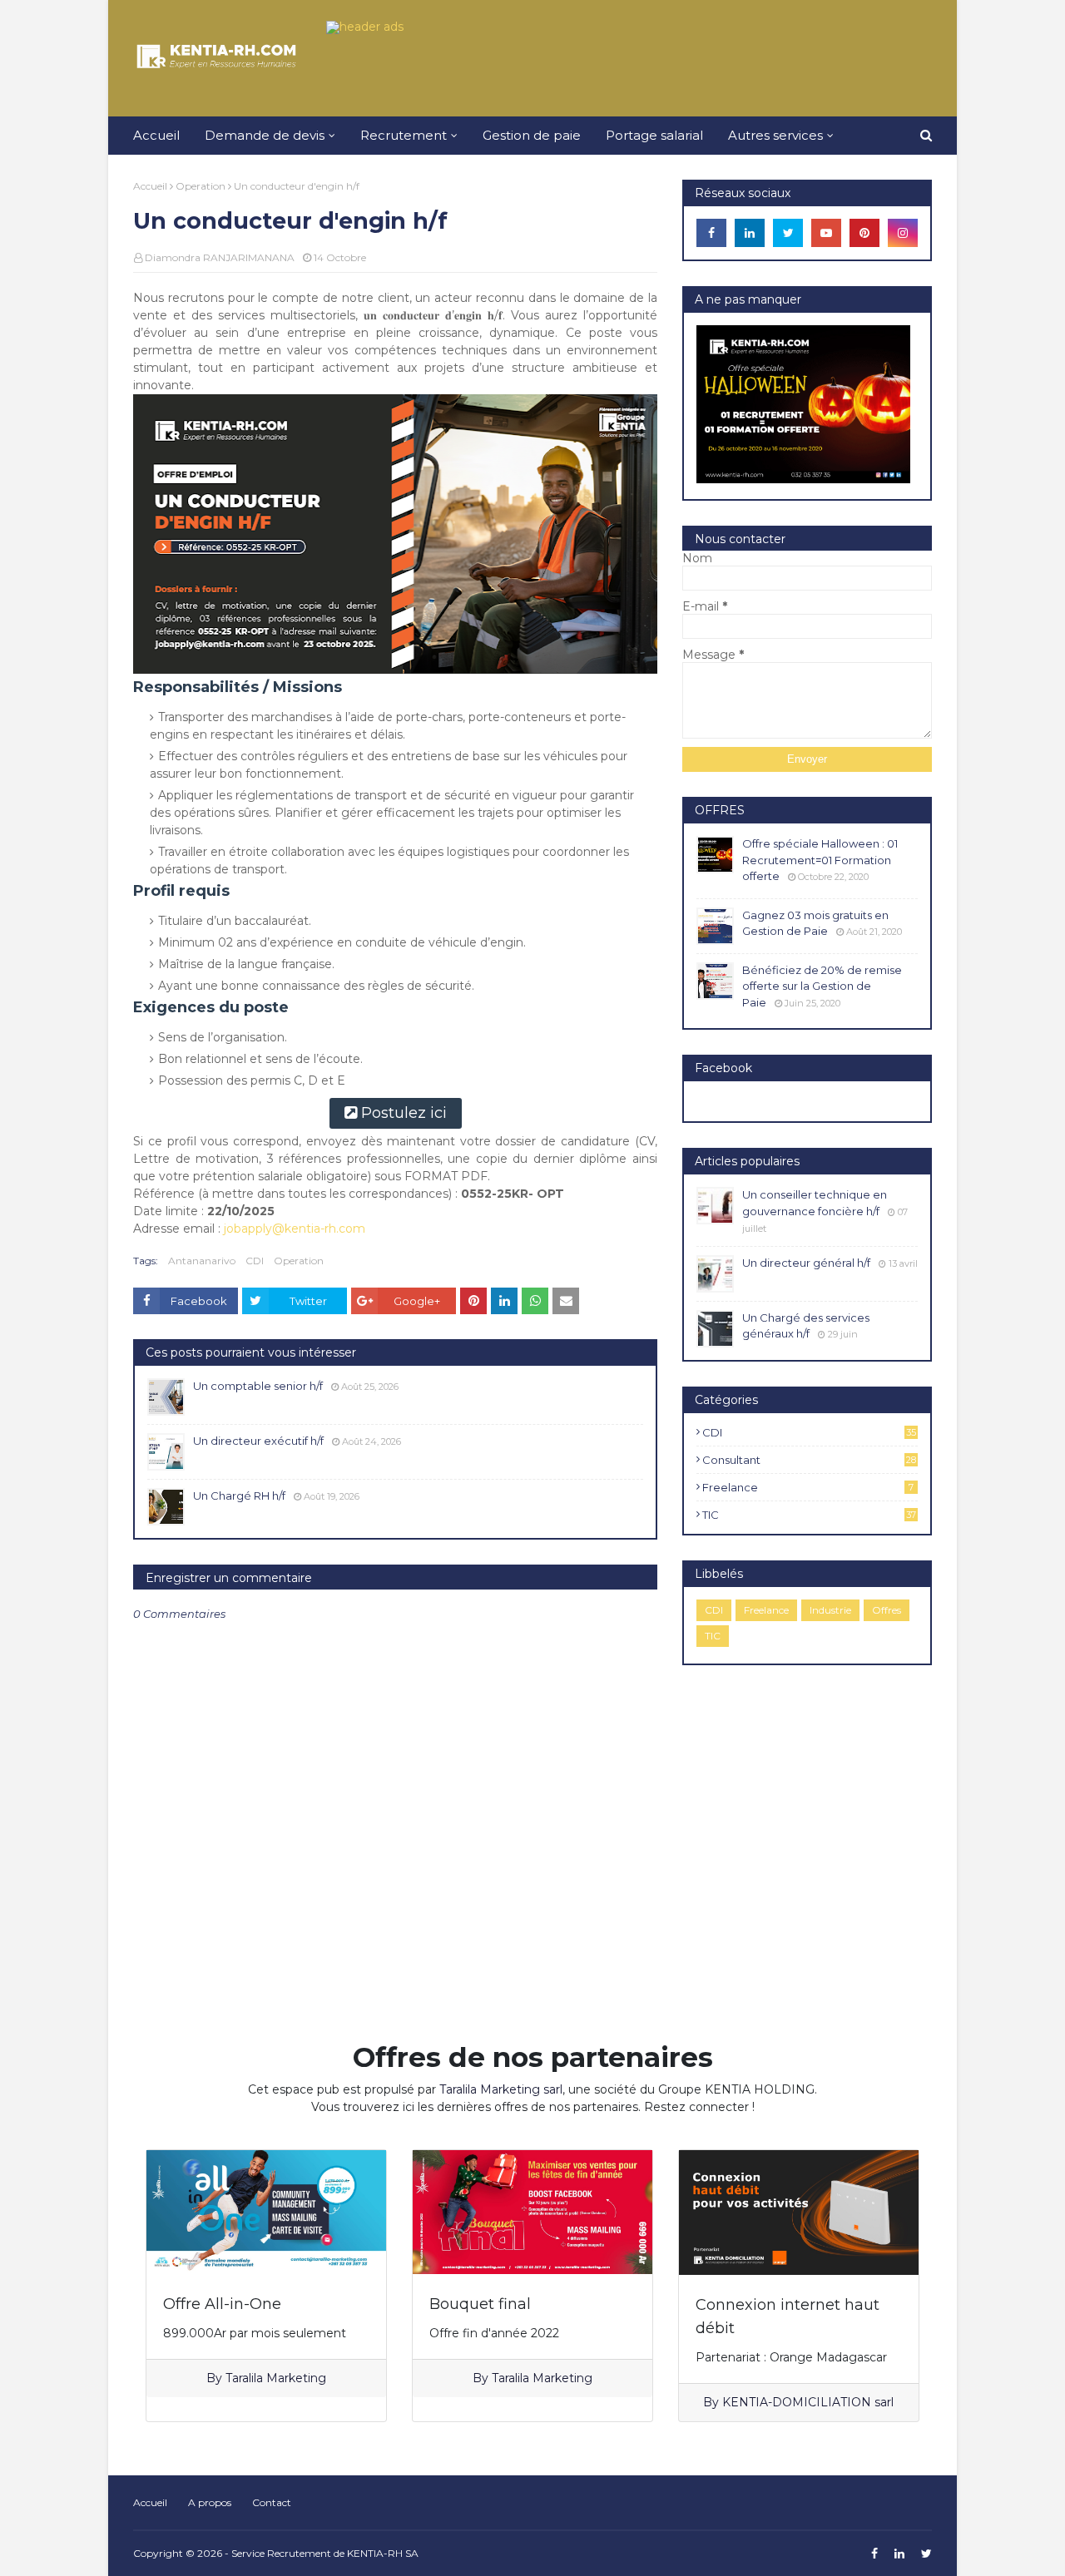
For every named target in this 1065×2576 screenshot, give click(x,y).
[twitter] (788, 233)
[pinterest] (864, 233)
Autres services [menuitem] (775, 135)
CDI (255, 1261)
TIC (809, 1515)
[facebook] (711, 233)
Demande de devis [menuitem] (265, 135)
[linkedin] (750, 233)
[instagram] (903, 233)
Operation (201, 186)
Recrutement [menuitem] (404, 135)
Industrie (830, 1610)
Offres (887, 1610)
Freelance (808, 1487)
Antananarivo (202, 1261)
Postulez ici (404, 1113)
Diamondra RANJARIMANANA (220, 257)
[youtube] (826, 233)
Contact (272, 2502)
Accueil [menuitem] (156, 135)
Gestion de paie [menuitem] (532, 135)
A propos (210, 2502)
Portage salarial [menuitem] (654, 135)
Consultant (809, 1460)
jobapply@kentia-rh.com (295, 1229)
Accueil (150, 186)
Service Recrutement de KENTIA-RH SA (325, 2553)
